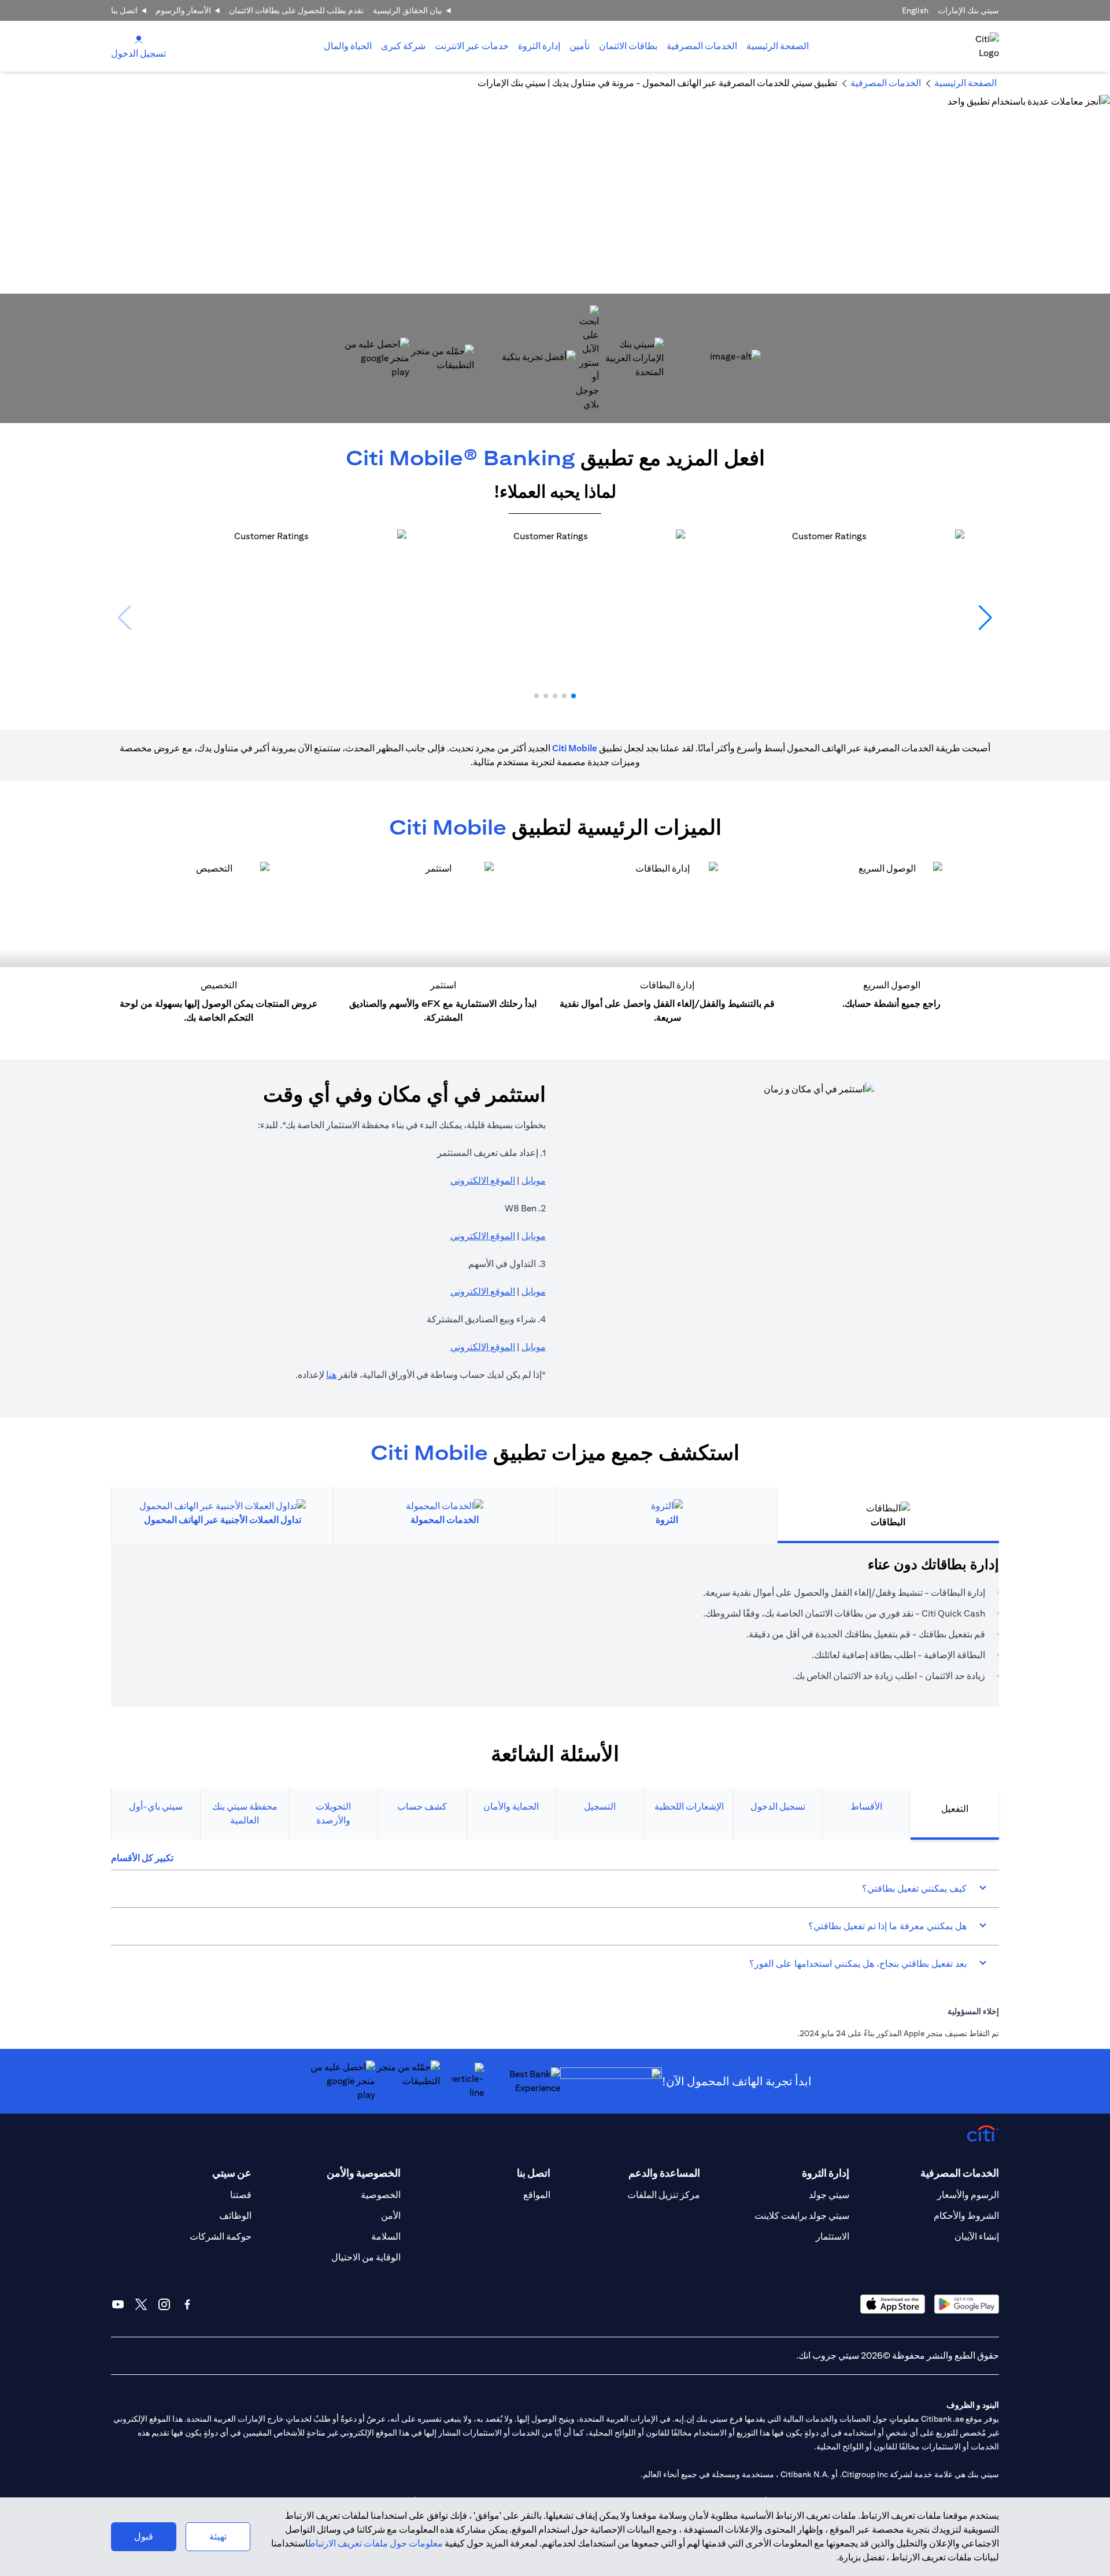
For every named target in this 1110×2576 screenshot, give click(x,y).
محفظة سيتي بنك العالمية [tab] (245, 1813)
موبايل (534, 1180)
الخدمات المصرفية (702, 46)
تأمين (580, 46)
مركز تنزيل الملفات (664, 2195)
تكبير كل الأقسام (142, 1858)
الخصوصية (381, 2195)
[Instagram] (164, 2304)
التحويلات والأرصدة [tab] (333, 1813)
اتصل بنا (124, 10)
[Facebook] (187, 2304)
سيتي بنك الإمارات (968, 10)
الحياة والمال (348, 46)
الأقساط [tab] (866, 1806)
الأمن (391, 2216)
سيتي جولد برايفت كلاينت (802, 2216)
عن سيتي (232, 2173)
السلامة (386, 2236)
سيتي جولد (829, 2195)
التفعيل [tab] (955, 1809)
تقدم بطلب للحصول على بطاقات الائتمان (296, 10)
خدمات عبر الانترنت (472, 46)
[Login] (139, 39)
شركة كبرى (403, 46)
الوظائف (235, 2216)
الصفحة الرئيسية (778, 46)
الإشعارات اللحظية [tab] (689, 1806)
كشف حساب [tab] (422, 1806)
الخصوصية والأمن (364, 2173)
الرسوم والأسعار (968, 2195)
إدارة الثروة (539, 46)
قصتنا (241, 2195)
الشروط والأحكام (966, 2216)
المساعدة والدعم (664, 2173)
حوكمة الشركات (221, 2236)
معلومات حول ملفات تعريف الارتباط (375, 2543)
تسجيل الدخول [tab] (778, 1806)
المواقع (537, 2195)
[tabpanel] (555, 1625)
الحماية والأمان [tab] (511, 1806)
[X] (141, 2304)
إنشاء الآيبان (977, 2236)
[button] (573, 696)
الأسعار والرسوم (183, 10)
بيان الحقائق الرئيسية (408, 10)
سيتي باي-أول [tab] (156, 1806)
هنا (331, 1375)
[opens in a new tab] (631, 358)
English (915, 10)
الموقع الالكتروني (483, 1180)
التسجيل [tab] (600, 1806)
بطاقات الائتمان (628, 46)
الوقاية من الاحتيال (366, 2257)
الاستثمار (832, 2236)
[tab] (702, 46)
